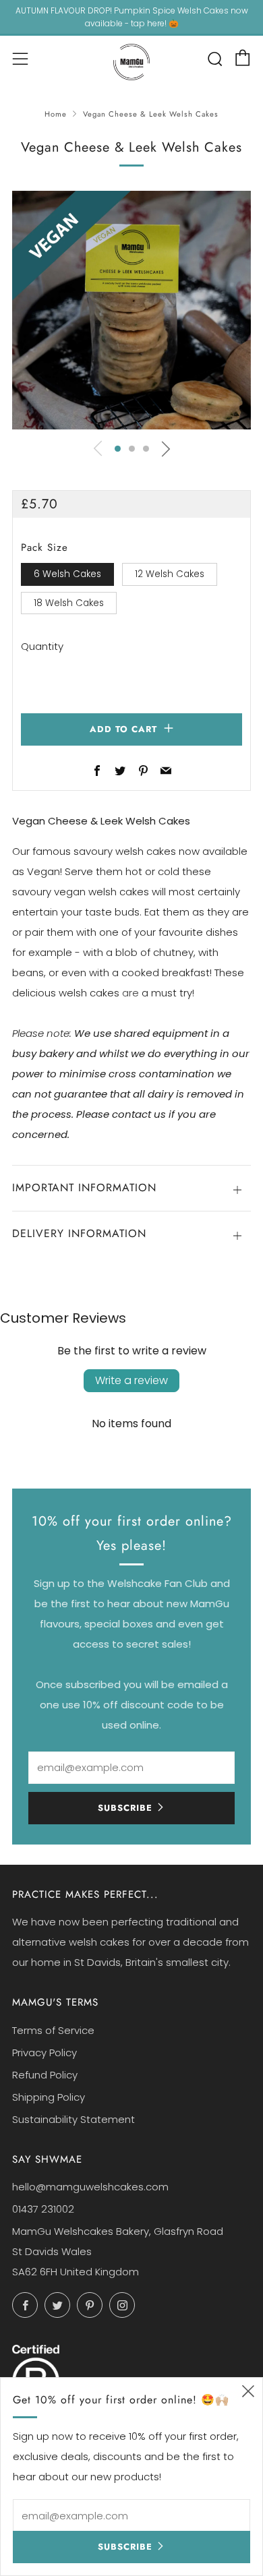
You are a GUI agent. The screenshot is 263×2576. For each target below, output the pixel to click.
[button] (118, 449)
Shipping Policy (49, 2097)
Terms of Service (53, 2030)
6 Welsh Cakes (67, 574)
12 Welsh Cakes (170, 574)
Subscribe (125, 1808)
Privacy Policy (45, 2053)
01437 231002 (43, 2209)
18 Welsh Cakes (69, 603)
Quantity (42, 646)
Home (56, 114)
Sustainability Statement (74, 2119)
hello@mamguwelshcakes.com (90, 2187)
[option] (131, 310)
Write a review (131, 1380)
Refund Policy (45, 2075)
